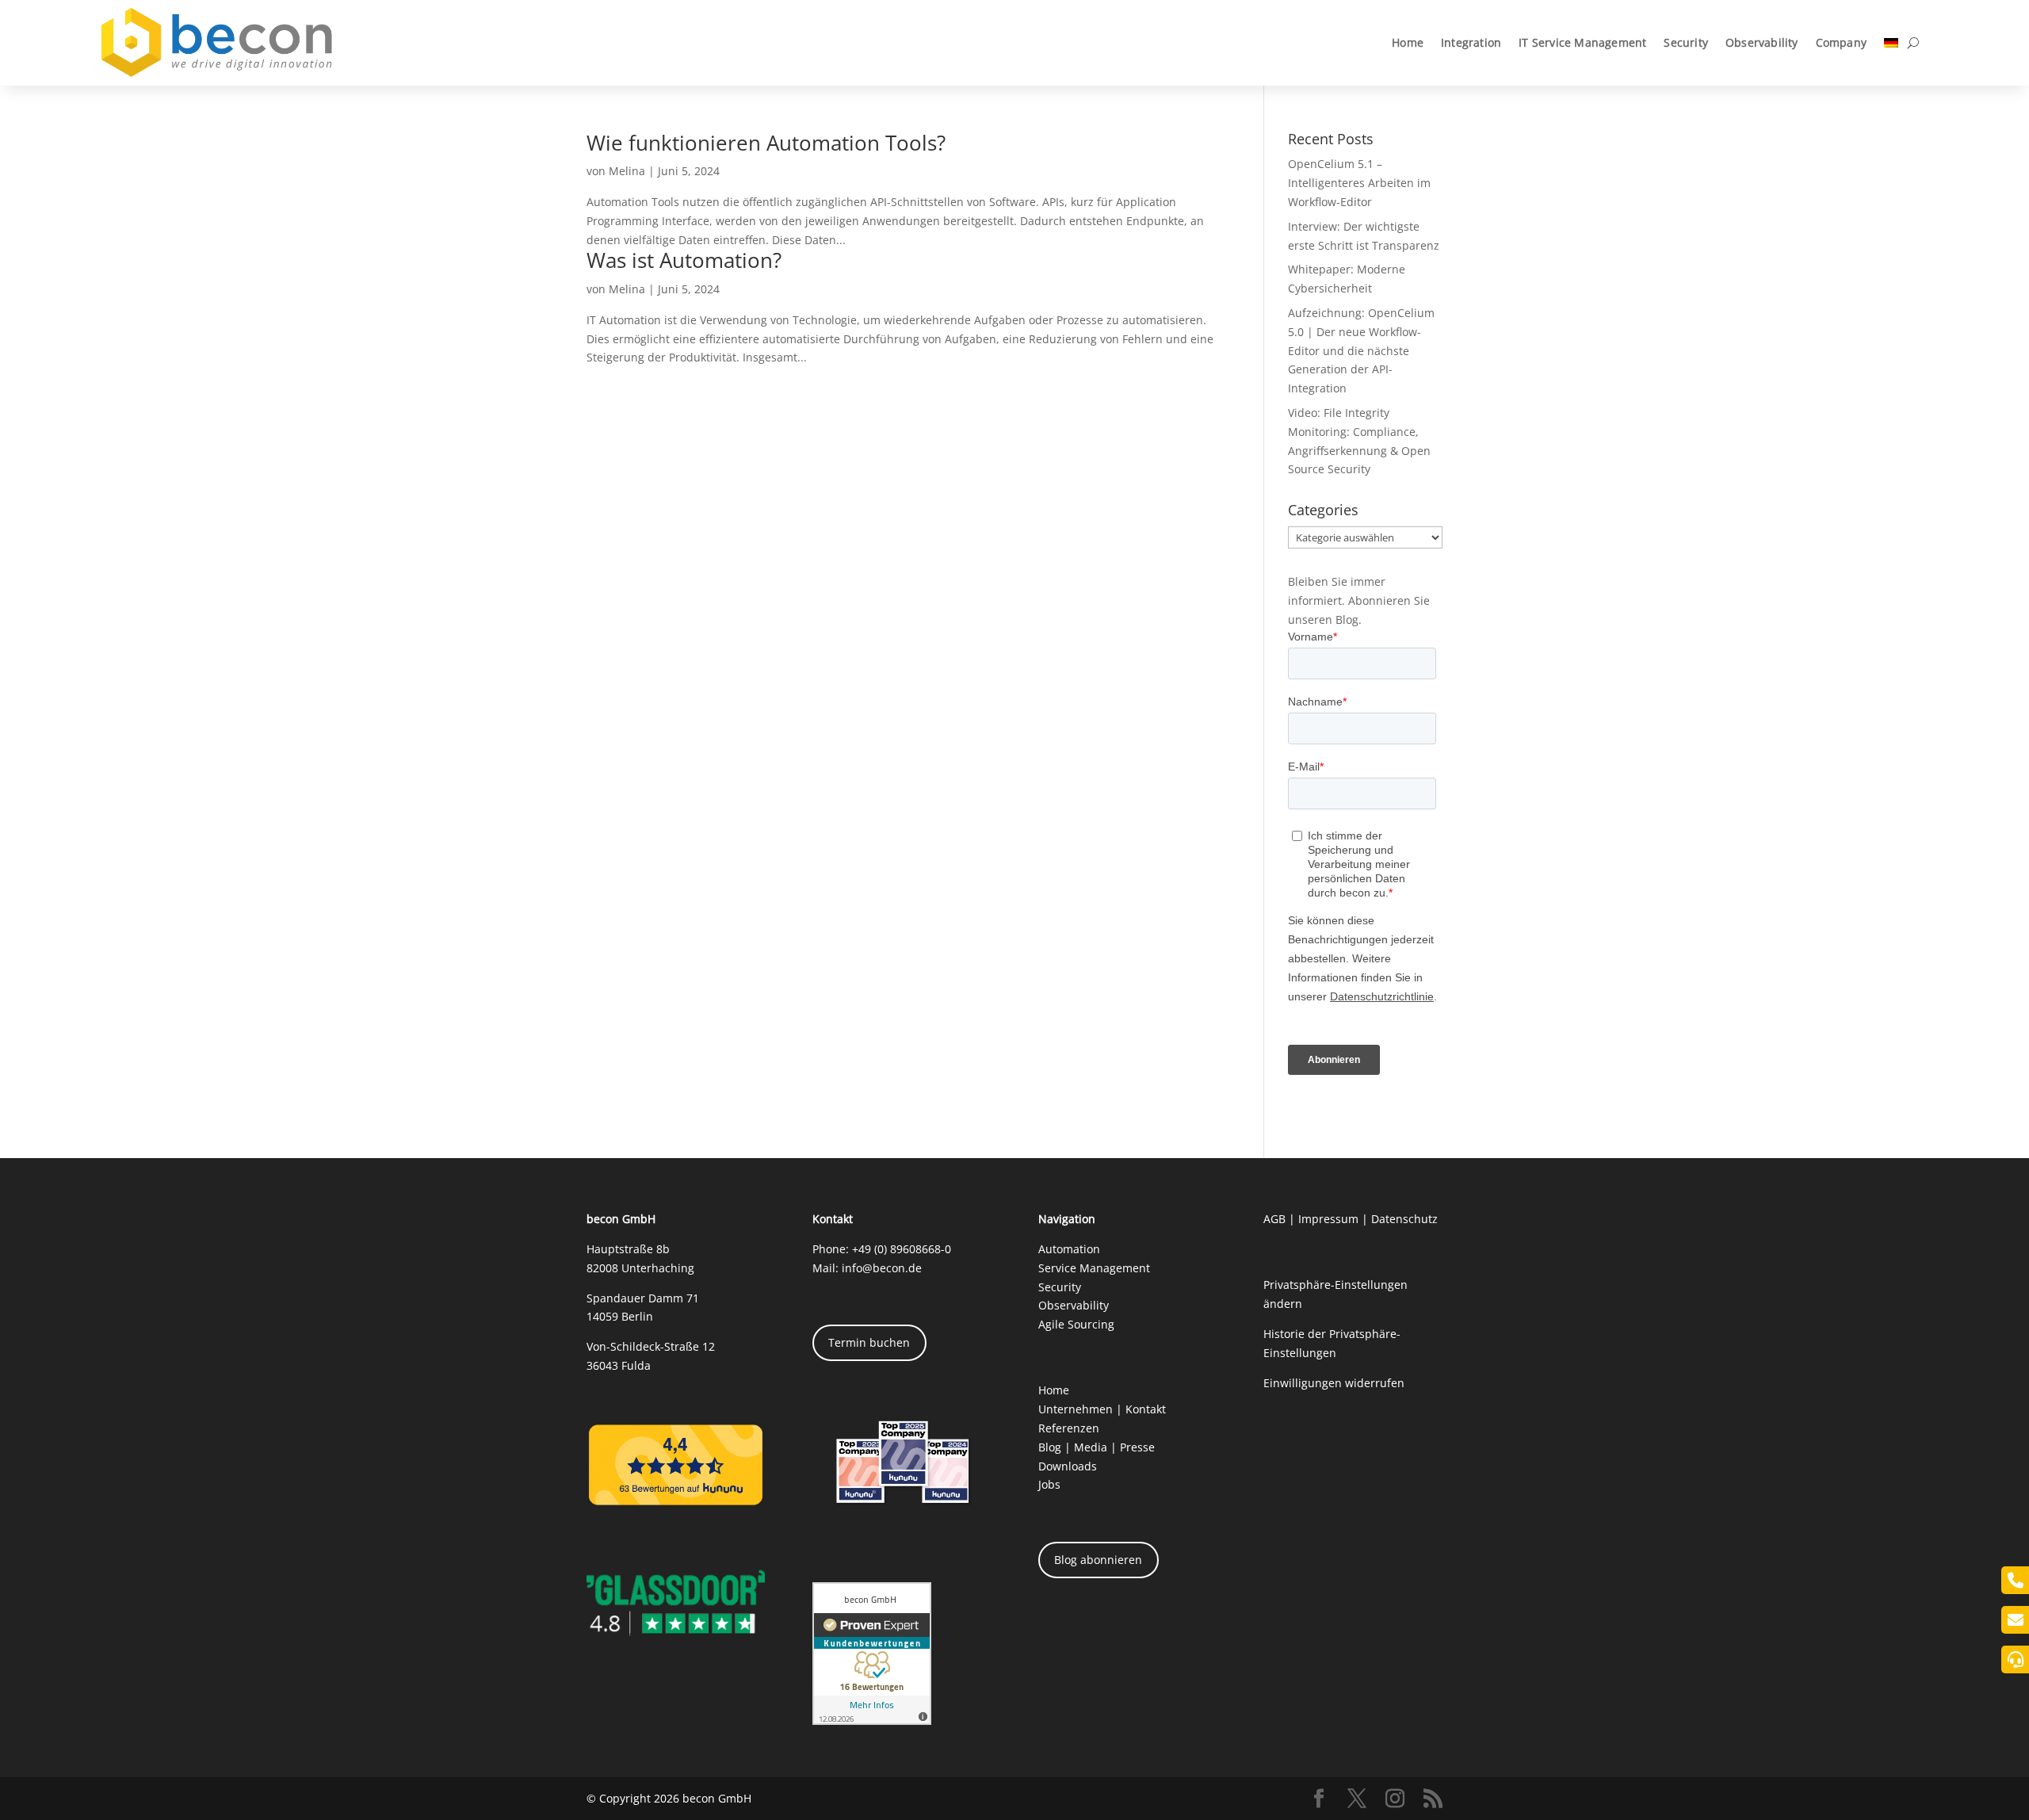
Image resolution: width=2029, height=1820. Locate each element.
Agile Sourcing (1076, 1324)
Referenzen (1069, 1428)
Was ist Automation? (684, 260)
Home (1408, 42)
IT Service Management (1582, 42)
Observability (1762, 42)
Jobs (1049, 1484)
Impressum (1328, 1219)
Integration (1471, 42)
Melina (627, 171)
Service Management (1094, 1268)
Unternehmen (1076, 1409)
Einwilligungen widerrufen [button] (1334, 1383)
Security (1686, 42)
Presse (1137, 1447)
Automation (1069, 1249)
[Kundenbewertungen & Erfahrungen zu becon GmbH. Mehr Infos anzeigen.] (872, 1721)
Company (1841, 42)
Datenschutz (1404, 1219)
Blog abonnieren (1098, 1560)
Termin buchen (869, 1342)
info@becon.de (882, 1268)
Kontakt (1146, 1409)
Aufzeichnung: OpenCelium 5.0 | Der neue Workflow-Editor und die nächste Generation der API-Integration (1361, 350)
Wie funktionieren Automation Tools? (766, 143)
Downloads (1068, 1466)
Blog (1050, 1447)
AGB (1274, 1219)
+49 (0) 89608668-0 (902, 1249)
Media (1091, 1447)
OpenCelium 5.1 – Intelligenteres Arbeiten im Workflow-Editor (1359, 183)
